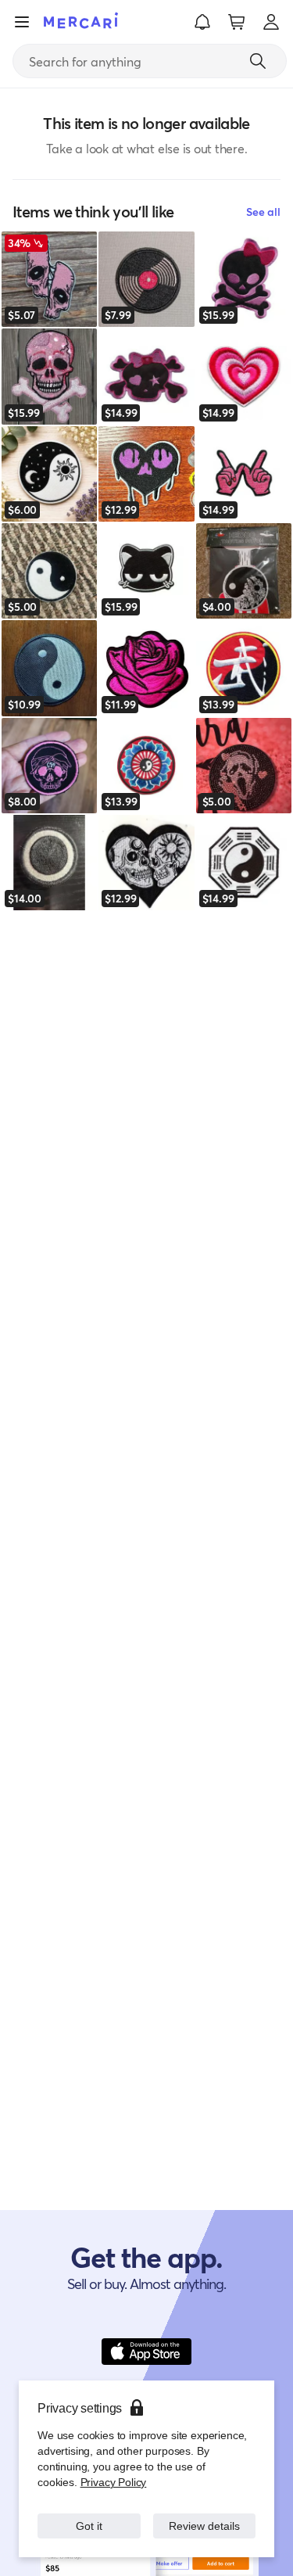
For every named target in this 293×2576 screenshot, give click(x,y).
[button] (202, 22)
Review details (204, 2526)
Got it (89, 2526)
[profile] (271, 22)
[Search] (258, 61)
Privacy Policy (112, 2482)
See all (263, 212)
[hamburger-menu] (22, 22)
